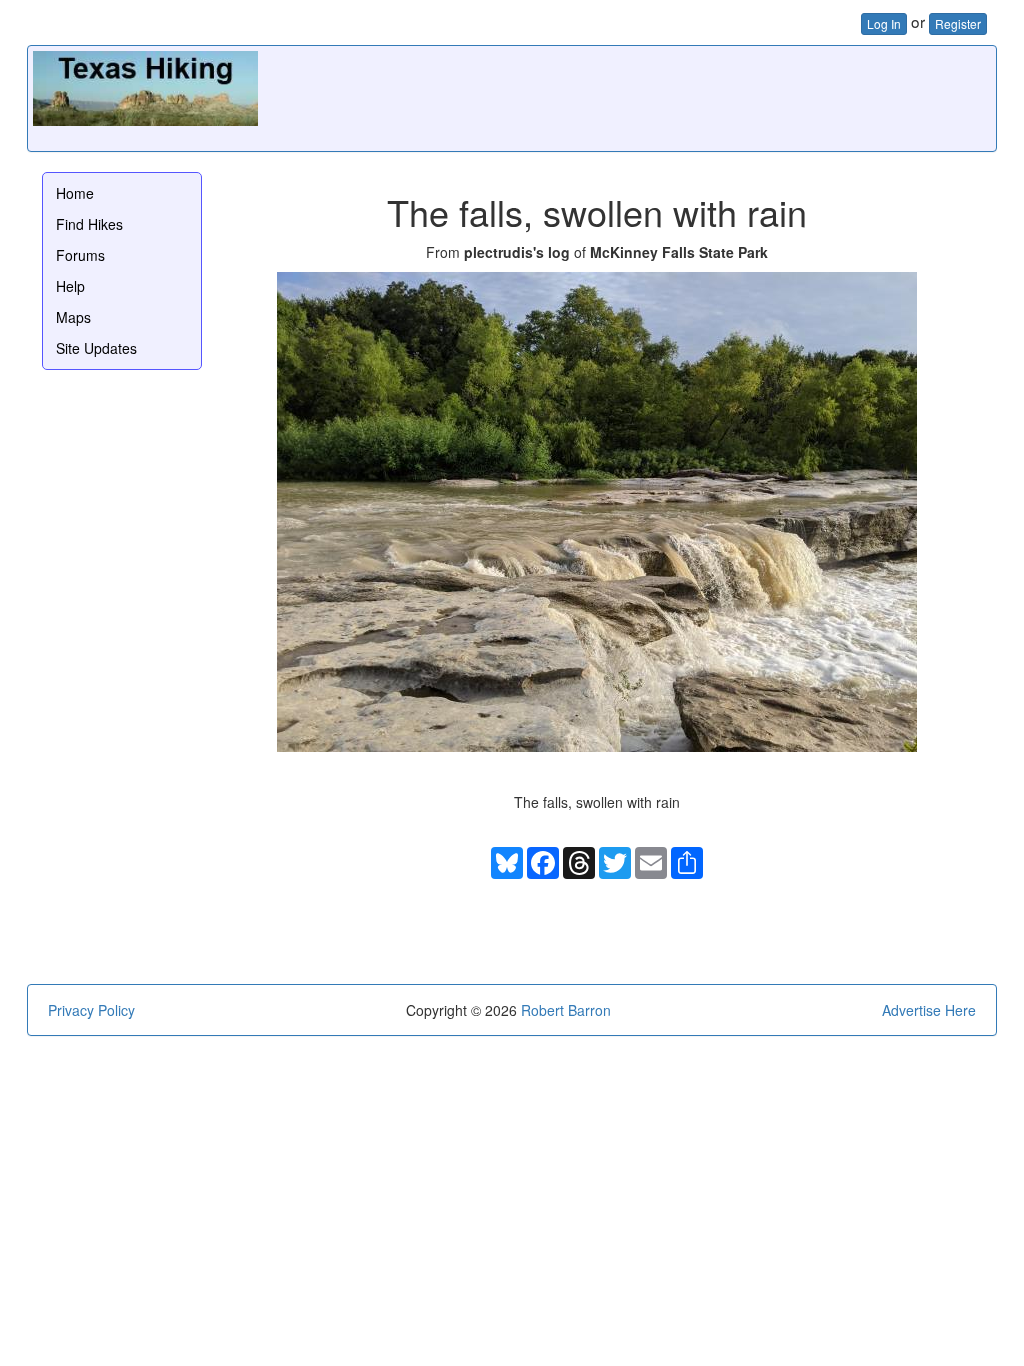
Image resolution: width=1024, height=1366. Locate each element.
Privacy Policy (91, 1010)
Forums (80, 255)
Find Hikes (89, 224)
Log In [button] (884, 23)
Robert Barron (566, 1010)
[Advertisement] (627, 96)
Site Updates (96, 348)
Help (70, 286)
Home (75, 193)
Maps (73, 317)
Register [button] (958, 23)
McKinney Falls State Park (679, 252)
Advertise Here (929, 1010)
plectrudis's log (517, 252)
